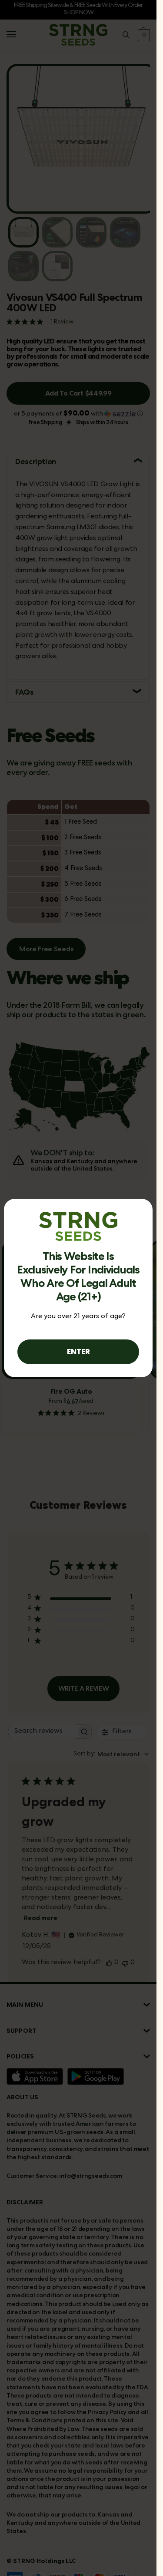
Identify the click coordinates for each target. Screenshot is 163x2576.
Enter (78, 1351)
